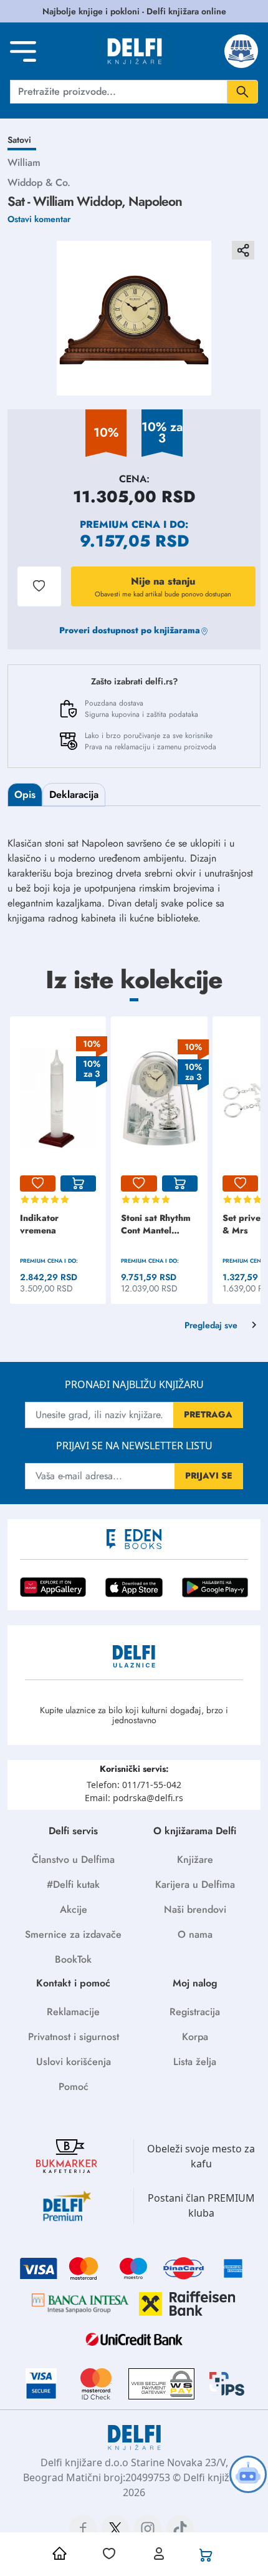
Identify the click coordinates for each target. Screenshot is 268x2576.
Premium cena (120, 524)
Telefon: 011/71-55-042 (134, 1785)
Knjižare (195, 1859)
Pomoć (74, 2087)
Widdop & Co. (39, 182)
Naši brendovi (195, 1909)
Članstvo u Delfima (73, 1859)
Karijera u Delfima (195, 1884)
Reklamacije (73, 2012)
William (24, 163)
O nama (195, 1934)
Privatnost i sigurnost (74, 2037)
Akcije (74, 1909)
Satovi (19, 140)
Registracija (195, 2012)
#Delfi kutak (73, 1884)
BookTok (73, 1959)
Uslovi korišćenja (74, 2062)
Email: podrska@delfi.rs (134, 1798)
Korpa (195, 2037)
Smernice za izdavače (73, 1934)
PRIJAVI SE (209, 1475)
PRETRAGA (208, 1414)
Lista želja (195, 2062)
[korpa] (78, 1184)
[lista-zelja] (38, 1184)
